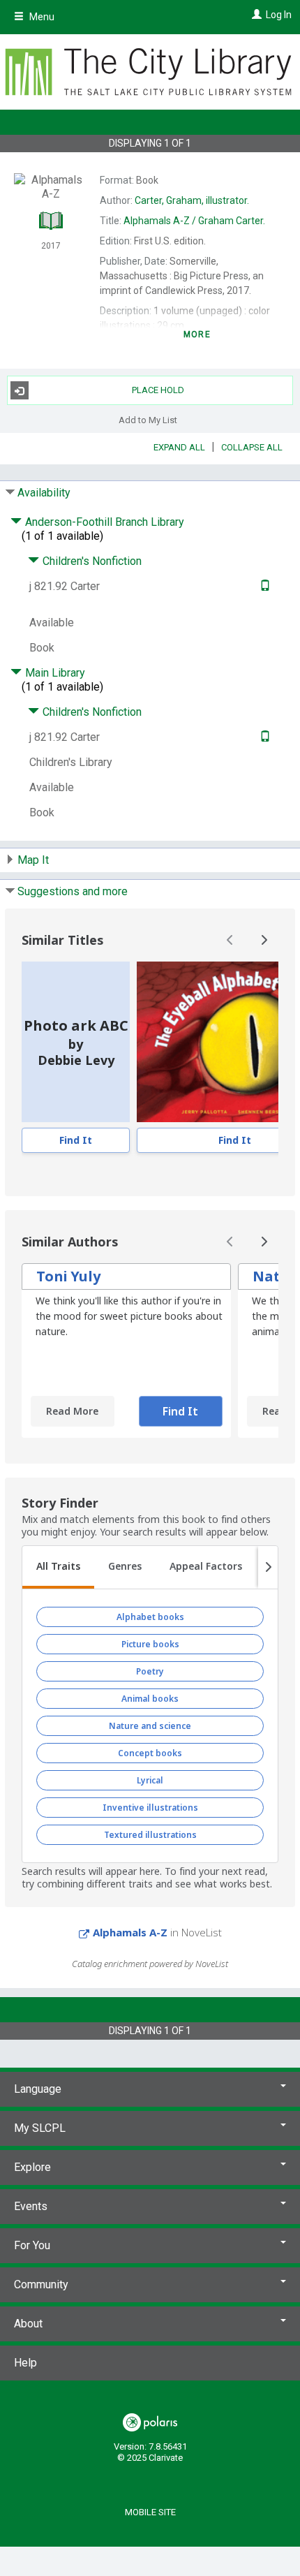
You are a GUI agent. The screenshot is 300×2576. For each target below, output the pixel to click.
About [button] (28, 2324)
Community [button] (41, 2284)
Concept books (150, 1753)
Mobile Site (150, 2512)
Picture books (150, 1644)
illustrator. (192, 200)
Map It (33, 860)
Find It (76, 1140)
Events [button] (31, 2206)
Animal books (150, 1699)
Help (25, 2363)
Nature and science (150, 1726)
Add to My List (148, 419)
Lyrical (150, 1780)
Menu (41, 17)
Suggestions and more (73, 891)
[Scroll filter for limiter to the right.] (268, 1568)
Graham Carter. (194, 221)
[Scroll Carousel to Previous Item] (230, 940)
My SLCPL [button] (40, 2128)
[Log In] (255, 15)
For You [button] (32, 2245)
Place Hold (158, 390)
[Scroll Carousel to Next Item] (264, 940)
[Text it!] (263, 586)
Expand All (179, 447)
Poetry (150, 1671)
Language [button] (38, 2089)
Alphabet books (150, 1617)
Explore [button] (32, 2167)
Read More (72, 1411)
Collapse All (252, 447)
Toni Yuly (68, 1276)
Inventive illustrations (150, 1808)
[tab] (58, 1568)
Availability (44, 493)
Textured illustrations (150, 1835)
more (197, 334)
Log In (279, 15)
